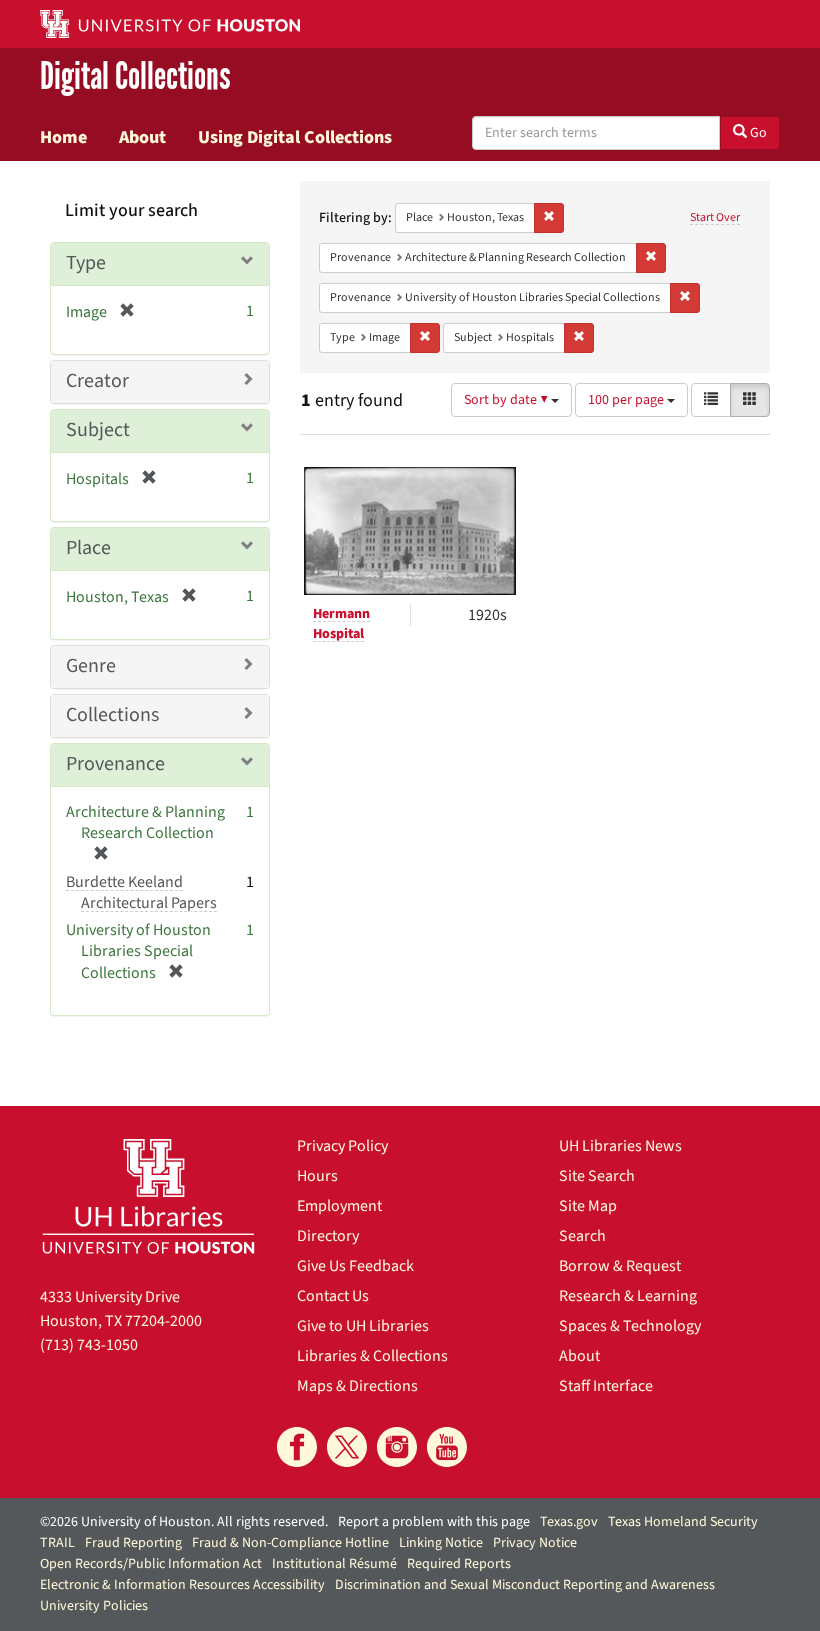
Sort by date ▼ (507, 400)
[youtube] (447, 1447)
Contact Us (333, 1296)
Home (63, 137)
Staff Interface (606, 1386)
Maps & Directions (357, 1386)
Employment (339, 1206)
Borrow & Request (620, 1266)
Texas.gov (569, 1522)
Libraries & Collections (372, 1356)
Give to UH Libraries (363, 1326)
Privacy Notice (535, 1543)
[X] (347, 1447)
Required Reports (459, 1564)
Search (582, 1236)
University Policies (94, 1606)
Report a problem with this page (434, 1522)
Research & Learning (628, 1296)
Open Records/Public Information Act (151, 1564)
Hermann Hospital (341, 624)
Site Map (588, 1206)
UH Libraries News (620, 1146)
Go (757, 133)
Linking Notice (441, 1543)
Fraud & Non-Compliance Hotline (290, 1543)
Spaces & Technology (630, 1326)
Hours (317, 1176)
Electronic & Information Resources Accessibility (182, 1585)
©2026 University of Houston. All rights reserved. (184, 1522)
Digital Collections (135, 76)
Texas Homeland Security (683, 1522)
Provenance (115, 764)
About (142, 137)
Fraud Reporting (133, 1543)
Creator (97, 381)
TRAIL (57, 1543)
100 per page (627, 400)
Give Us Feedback (355, 1266)
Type (86, 263)
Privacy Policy (342, 1146)
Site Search (597, 1176)
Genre (91, 666)
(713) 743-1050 (89, 1345)
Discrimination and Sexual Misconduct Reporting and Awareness (525, 1585)
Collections (112, 715)
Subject (98, 430)
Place (88, 548)
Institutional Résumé (334, 1564)
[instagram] (397, 1447)
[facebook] (297, 1447)
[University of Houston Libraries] (148, 1196)
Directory (328, 1236)
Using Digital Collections (295, 137)
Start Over (715, 217)
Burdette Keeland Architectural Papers (141, 892)
